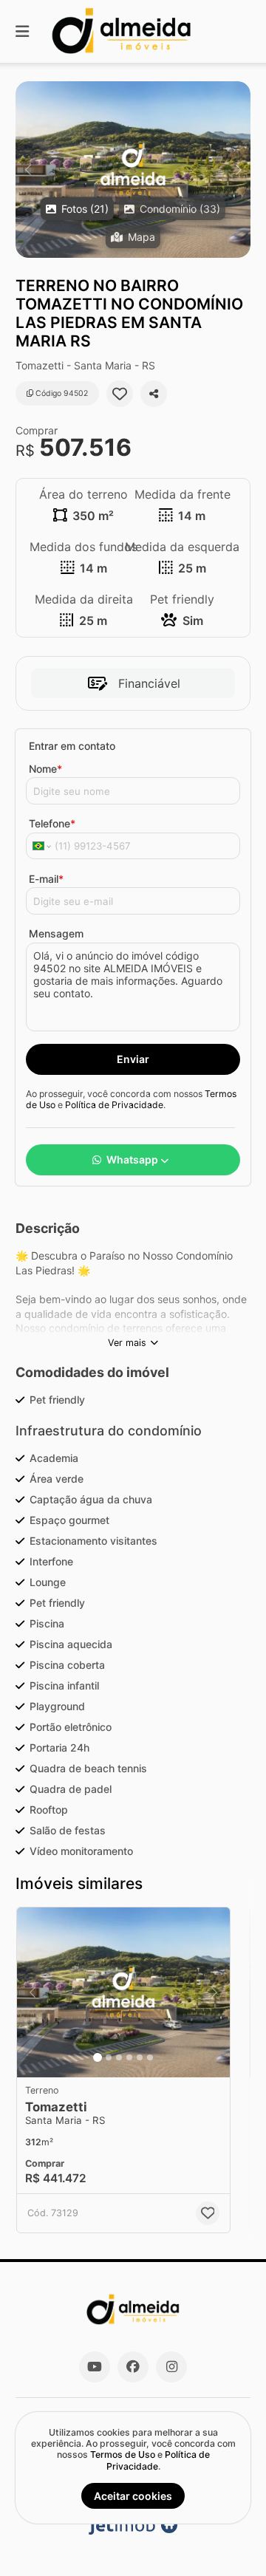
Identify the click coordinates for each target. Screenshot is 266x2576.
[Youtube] (95, 2367)
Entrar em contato (72, 746)
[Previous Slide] (28, 170)
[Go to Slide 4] (129, 2057)
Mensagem (56, 933)
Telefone (52, 823)
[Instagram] (171, 2367)
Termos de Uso (123, 2454)
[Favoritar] (120, 394)
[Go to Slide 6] (150, 2057)
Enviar (133, 1059)
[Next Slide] (238, 170)
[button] (133, 170)
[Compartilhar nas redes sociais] (154, 394)
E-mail (46, 879)
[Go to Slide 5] (140, 2057)
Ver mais (127, 1343)
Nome (45, 769)
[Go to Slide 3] (119, 2057)
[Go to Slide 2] (109, 2057)
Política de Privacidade (114, 1105)
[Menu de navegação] (22, 31)
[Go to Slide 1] (98, 2057)
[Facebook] (133, 2367)
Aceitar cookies (133, 2496)
